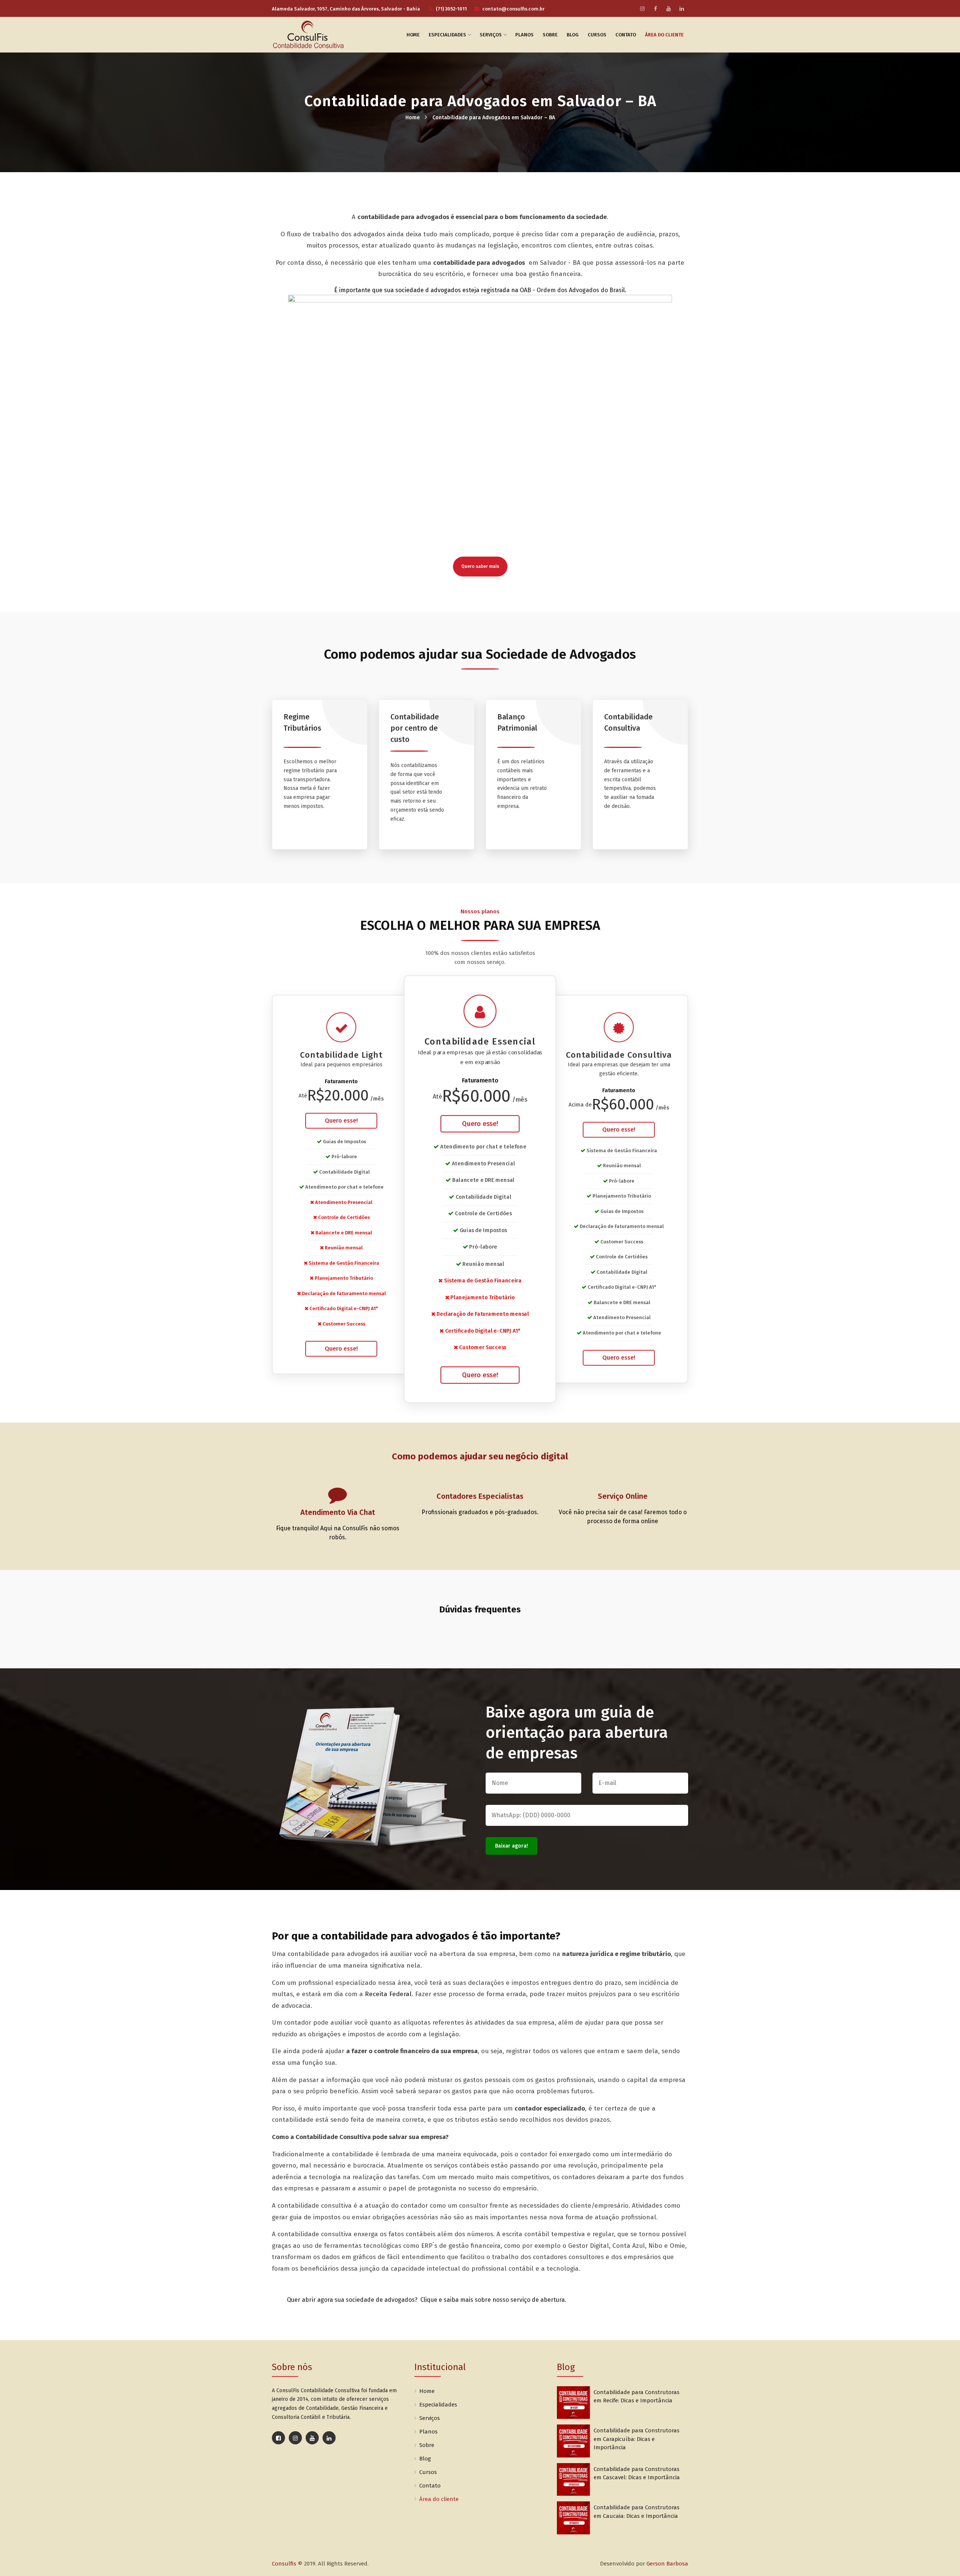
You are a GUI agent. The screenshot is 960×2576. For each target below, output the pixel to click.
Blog (573, 35)
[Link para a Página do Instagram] (295, 2438)
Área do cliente (664, 35)
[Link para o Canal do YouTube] (312, 2438)
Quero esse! (341, 1121)
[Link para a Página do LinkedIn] (329, 2438)
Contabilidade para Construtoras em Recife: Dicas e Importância (637, 2397)
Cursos (597, 35)
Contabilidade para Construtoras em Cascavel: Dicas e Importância (637, 2473)
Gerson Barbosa (667, 2564)
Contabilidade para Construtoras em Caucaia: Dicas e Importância (637, 2512)
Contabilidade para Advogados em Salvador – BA (494, 118)
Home (413, 35)
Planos (524, 35)
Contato (626, 35)
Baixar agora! (511, 1846)
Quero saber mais (480, 566)
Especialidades (447, 35)
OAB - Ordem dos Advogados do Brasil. (573, 290)
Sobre (550, 35)
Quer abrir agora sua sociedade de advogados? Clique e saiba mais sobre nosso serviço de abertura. (427, 2300)
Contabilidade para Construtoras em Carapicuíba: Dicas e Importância (637, 2439)
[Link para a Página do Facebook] (278, 2438)
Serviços (491, 35)
